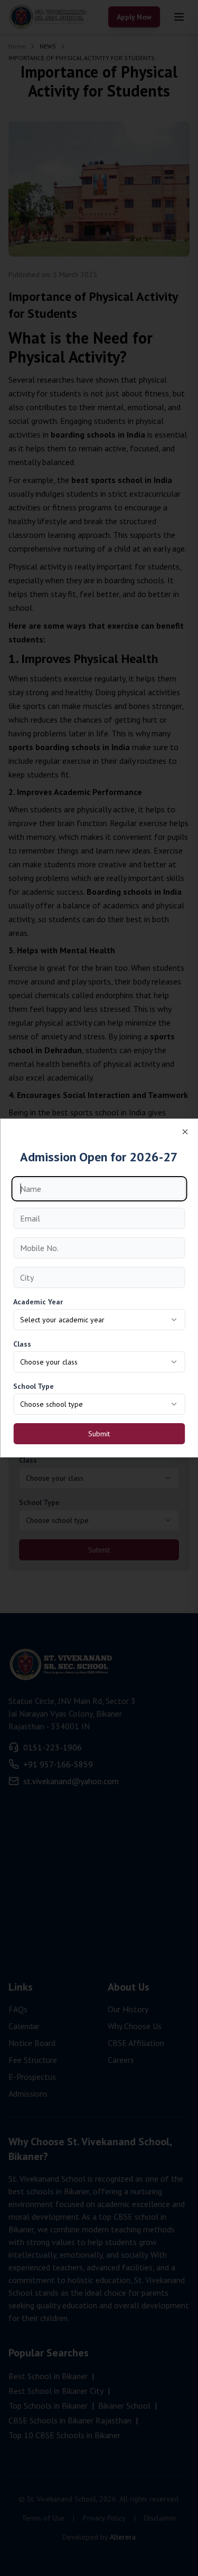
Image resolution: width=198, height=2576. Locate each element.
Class (22, 1344)
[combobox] (99, 1320)
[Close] (185, 1132)
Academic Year (38, 1302)
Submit (99, 1434)
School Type (34, 1386)
